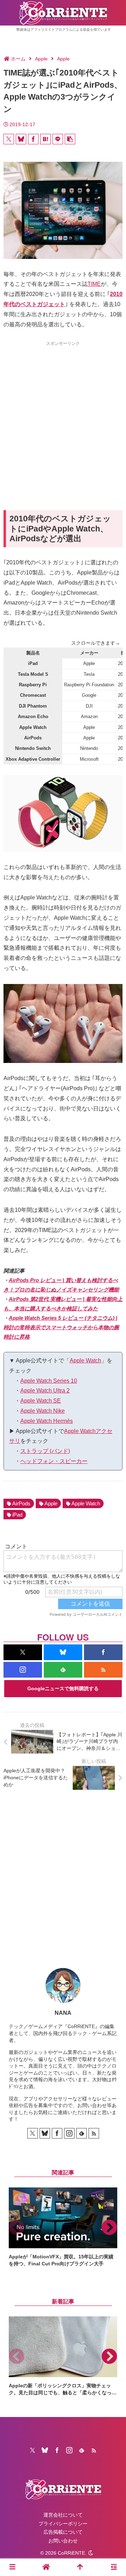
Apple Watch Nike (43, 1411)
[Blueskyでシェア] (21, 139)
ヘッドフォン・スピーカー (54, 1461)
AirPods (21, 1503)
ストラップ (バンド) (45, 1451)
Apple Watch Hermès (47, 1421)
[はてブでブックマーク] (45, 139)
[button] (70, 139)
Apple (51, 1503)
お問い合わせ (63, 2541)
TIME (94, 284)
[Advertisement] (63, 413)
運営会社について (63, 2515)
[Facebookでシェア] (33, 139)
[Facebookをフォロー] (103, 1652)
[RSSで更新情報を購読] (103, 1670)
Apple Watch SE (41, 1401)
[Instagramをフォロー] (23, 1670)
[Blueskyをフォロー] (63, 1652)
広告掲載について (63, 2532)
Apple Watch (85, 1361)
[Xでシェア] (9, 139)
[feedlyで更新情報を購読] (63, 1670)
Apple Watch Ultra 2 (45, 1391)
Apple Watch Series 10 (49, 1381)
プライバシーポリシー (63, 2524)
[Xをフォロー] (23, 1652)
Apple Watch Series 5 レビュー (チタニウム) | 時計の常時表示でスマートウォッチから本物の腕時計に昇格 (61, 1327)
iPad (17, 1515)
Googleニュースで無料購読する (63, 1688)
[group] (63, 2227)
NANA (63, 2013)
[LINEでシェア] (58, 139)
